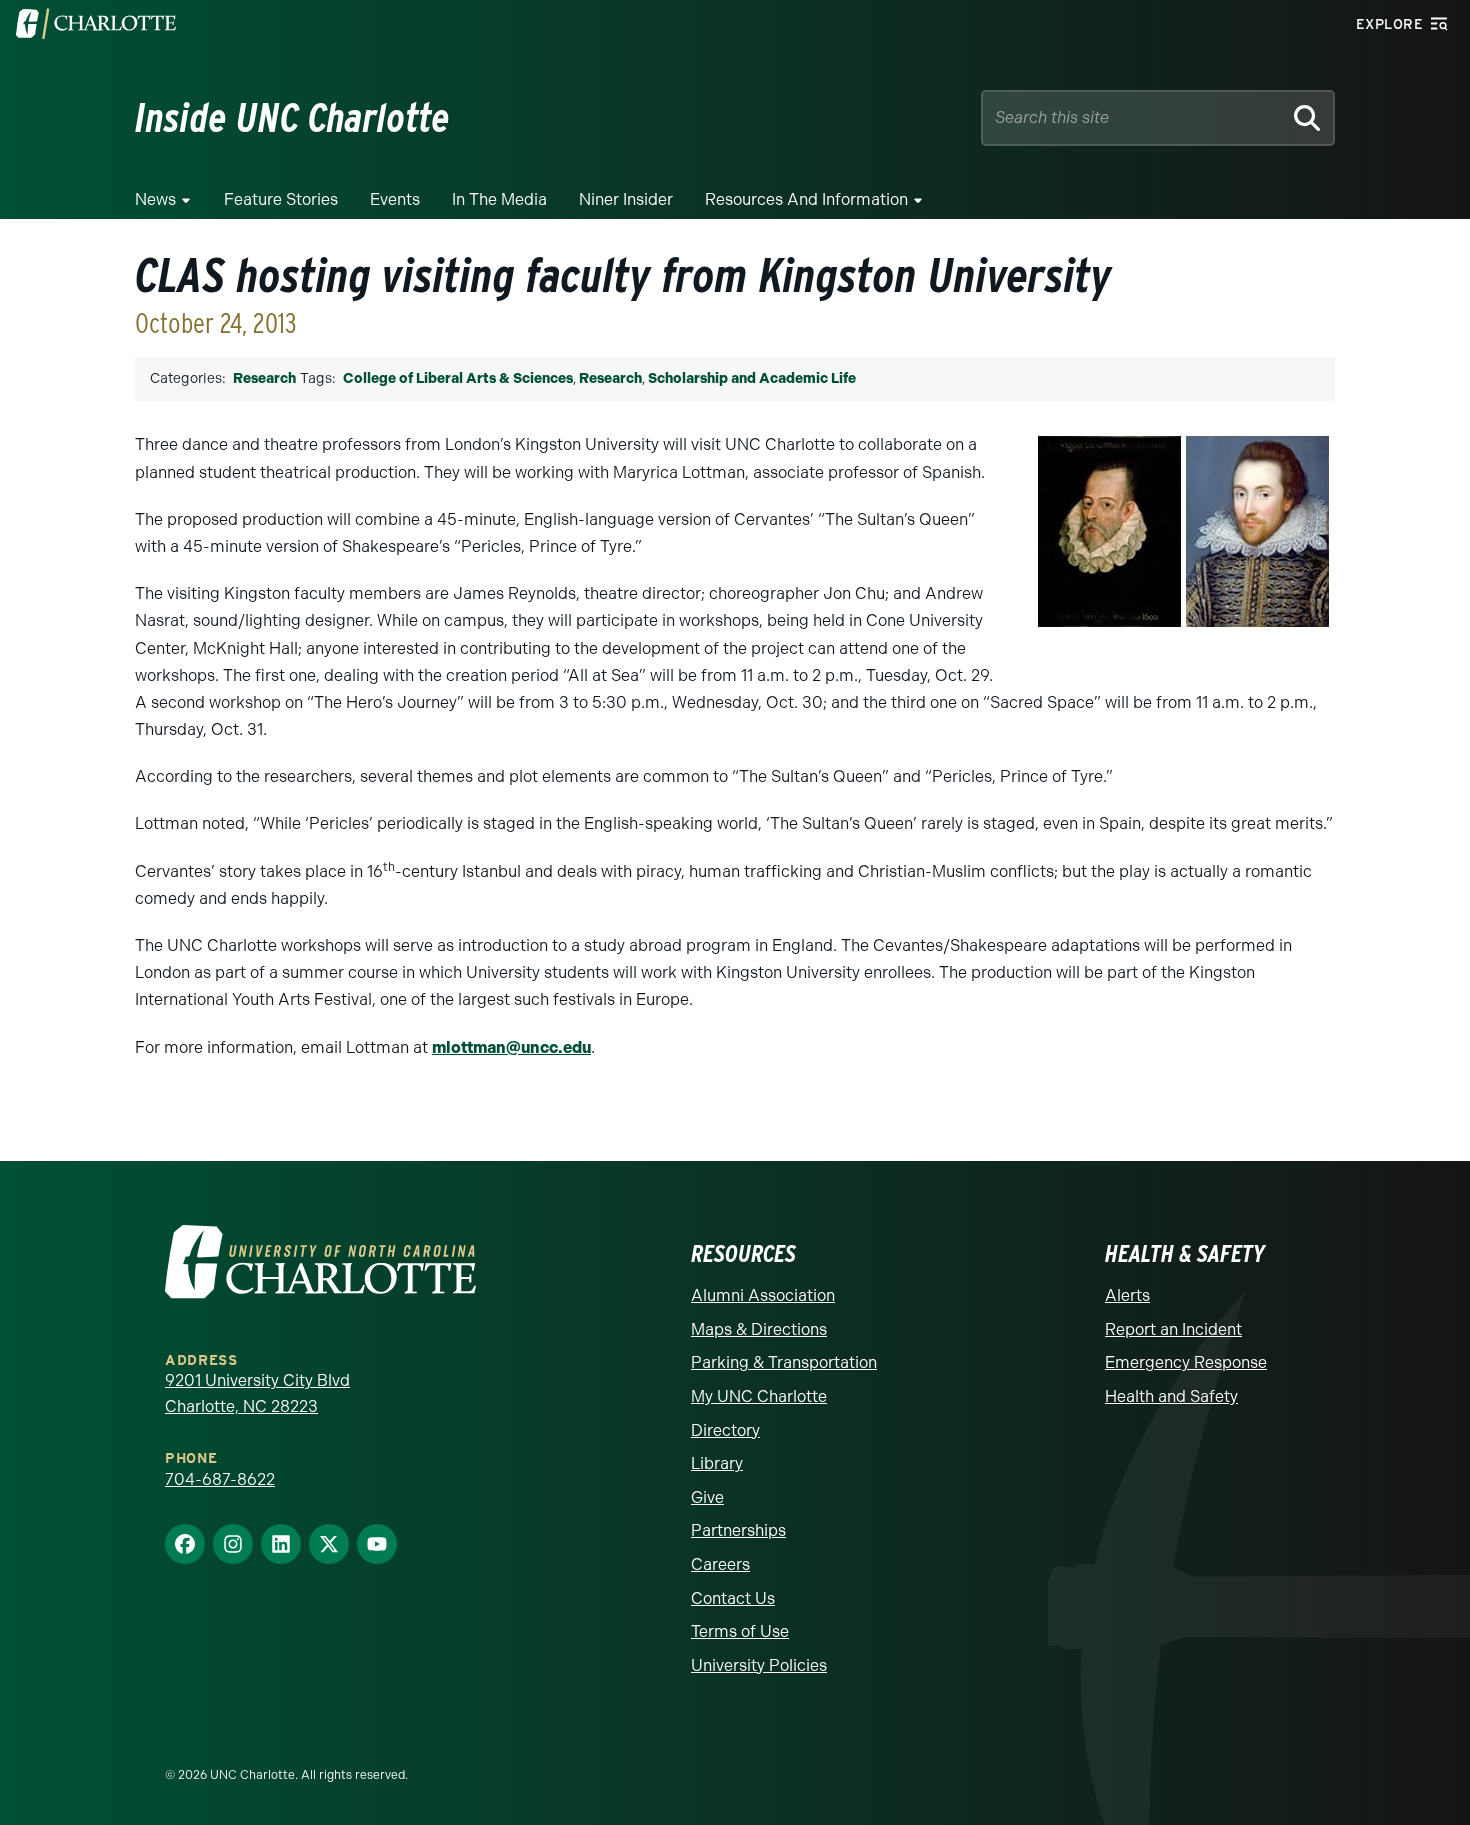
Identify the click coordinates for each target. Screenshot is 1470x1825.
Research (264, 378)
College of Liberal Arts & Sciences (458, 378)
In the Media (499, 199)
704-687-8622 (220, 1479)
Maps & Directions (759, 1329)
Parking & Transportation (784, 1362)
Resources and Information (806, 199)
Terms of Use (740, 1631)
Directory (725, 1430)
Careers (720, 1564)
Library (717, 1463)
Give (707, 1497)
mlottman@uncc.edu (511, 1047)
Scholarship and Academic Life (752, 378)
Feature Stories (281, 199)
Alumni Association (763, 1295)
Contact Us (733, 1598)
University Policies (759, 1665)
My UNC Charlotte (759, 1396)
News (155, 199)
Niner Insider (626, 199)
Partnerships (738, 1530)
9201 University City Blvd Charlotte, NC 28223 (257, 1393)
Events (395, 199)
